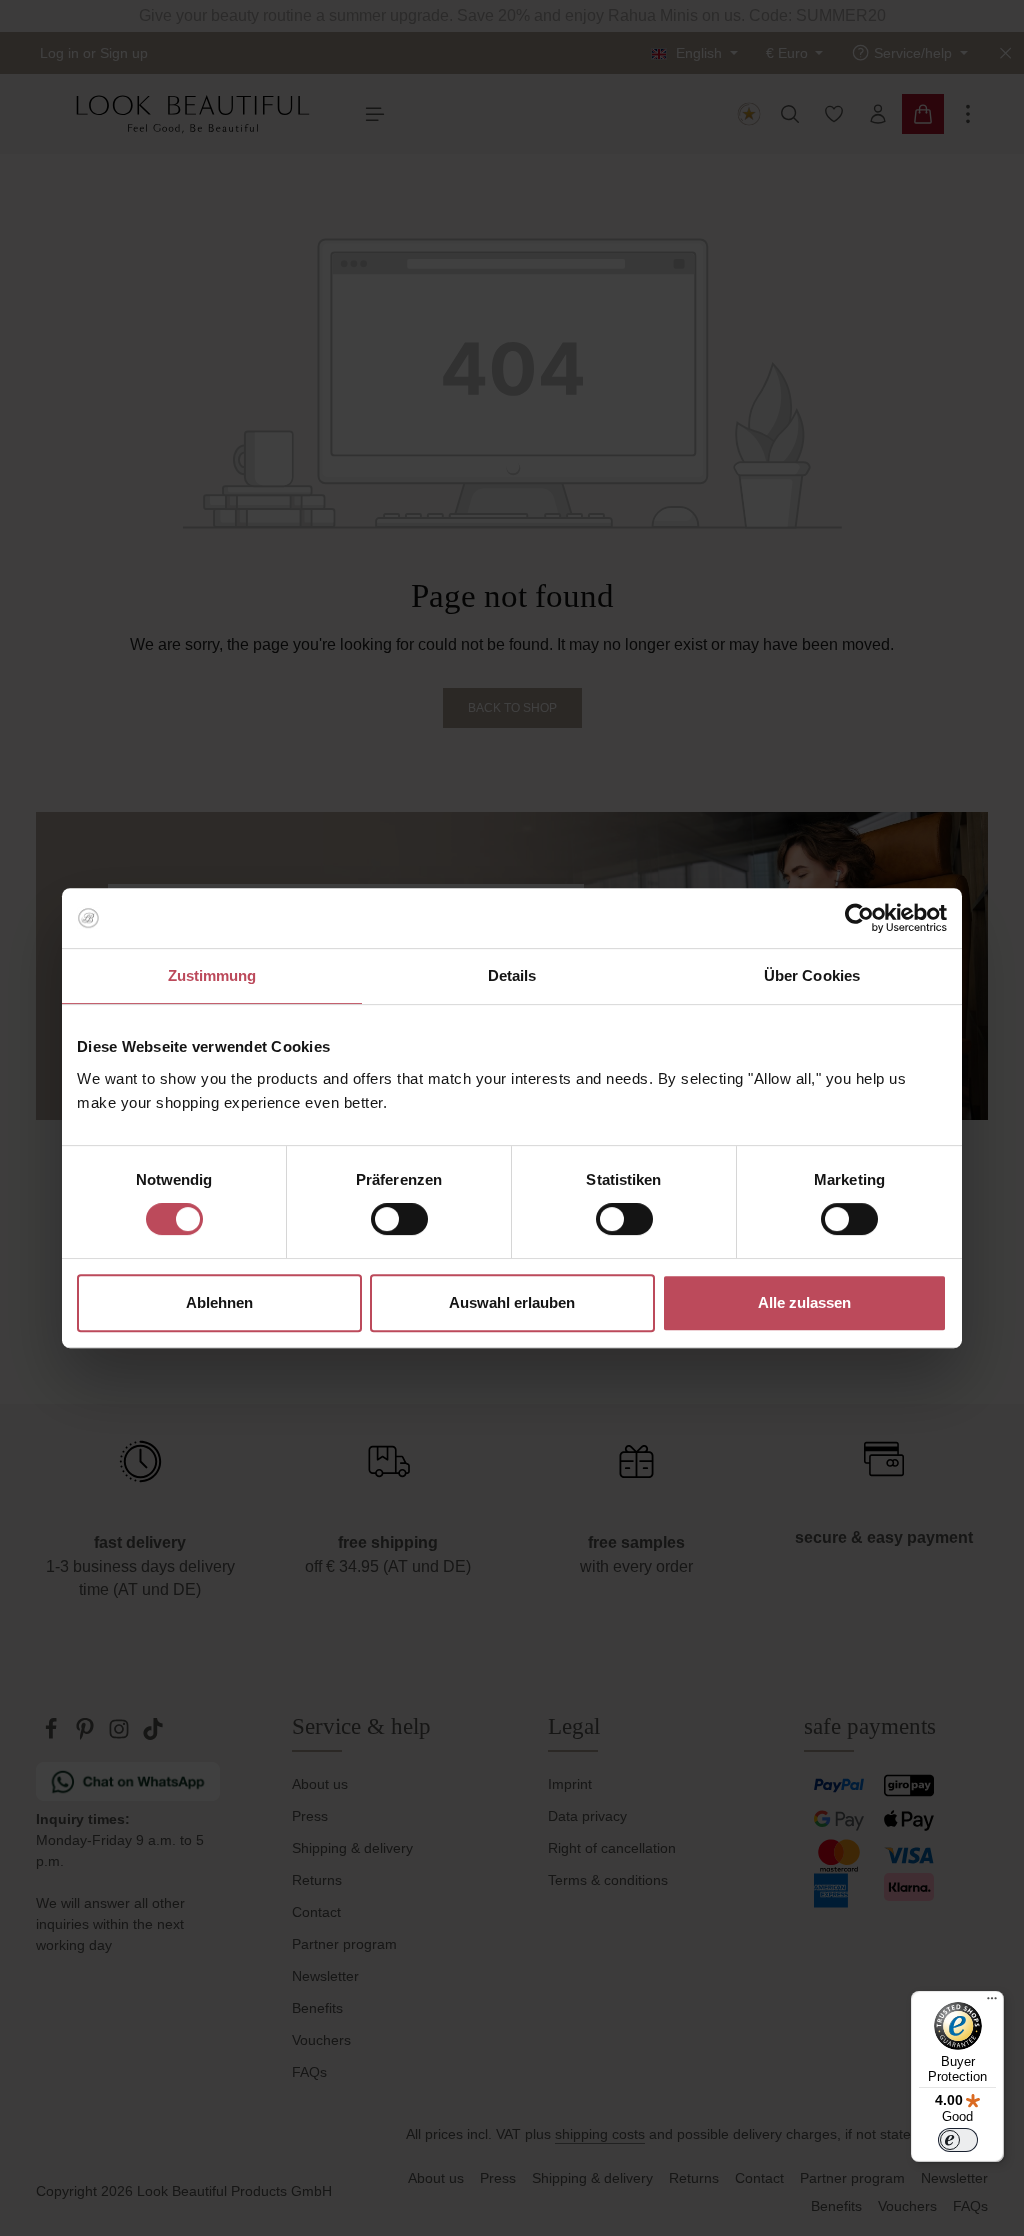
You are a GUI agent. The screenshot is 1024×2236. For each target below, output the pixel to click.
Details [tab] (512, 975)
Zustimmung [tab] (212, 975)
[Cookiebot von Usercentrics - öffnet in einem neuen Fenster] (859, 918)
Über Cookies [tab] (812, 975)
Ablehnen (219, 1302)
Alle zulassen (804, 1302)
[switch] (399, 1219)
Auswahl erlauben (512, 1302)
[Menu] (992, 2003)
